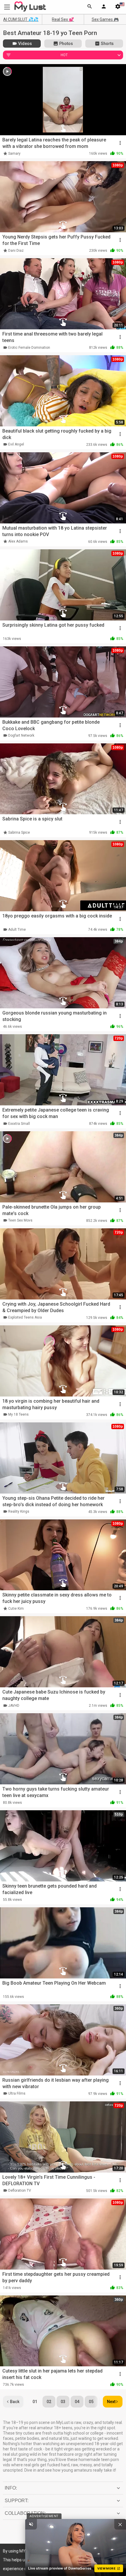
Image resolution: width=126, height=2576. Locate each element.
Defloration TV (20, 2190)
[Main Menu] (7, 7)
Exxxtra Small (19, 1124)
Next (111, 2402)
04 (77, 2402)
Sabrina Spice (19, 832)
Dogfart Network (21, 735)
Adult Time (17, 930)
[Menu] (104, 7)
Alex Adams (18, 541)
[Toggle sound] (31, 2524)
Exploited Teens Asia (25, 1317)
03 (63, 2402)
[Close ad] (120, 2524)
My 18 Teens (18, 1414)
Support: (17, 2501)
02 (49, 2402)
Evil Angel (16, 444)
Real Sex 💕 (63, 19)
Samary (14, 154)
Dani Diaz (16, 251)
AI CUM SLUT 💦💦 (21, 19)
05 (91, 2402)
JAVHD (14, 1706)
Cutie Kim (16, 1609)
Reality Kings (19, 1511)
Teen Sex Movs (20, 1220)
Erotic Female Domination (29, 348)
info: (11, 2488)
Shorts (107, 44)
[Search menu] (90, 7)
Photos (66, 44)
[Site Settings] (118, 7)
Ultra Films (17, 2093)
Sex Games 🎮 (105, 19)
